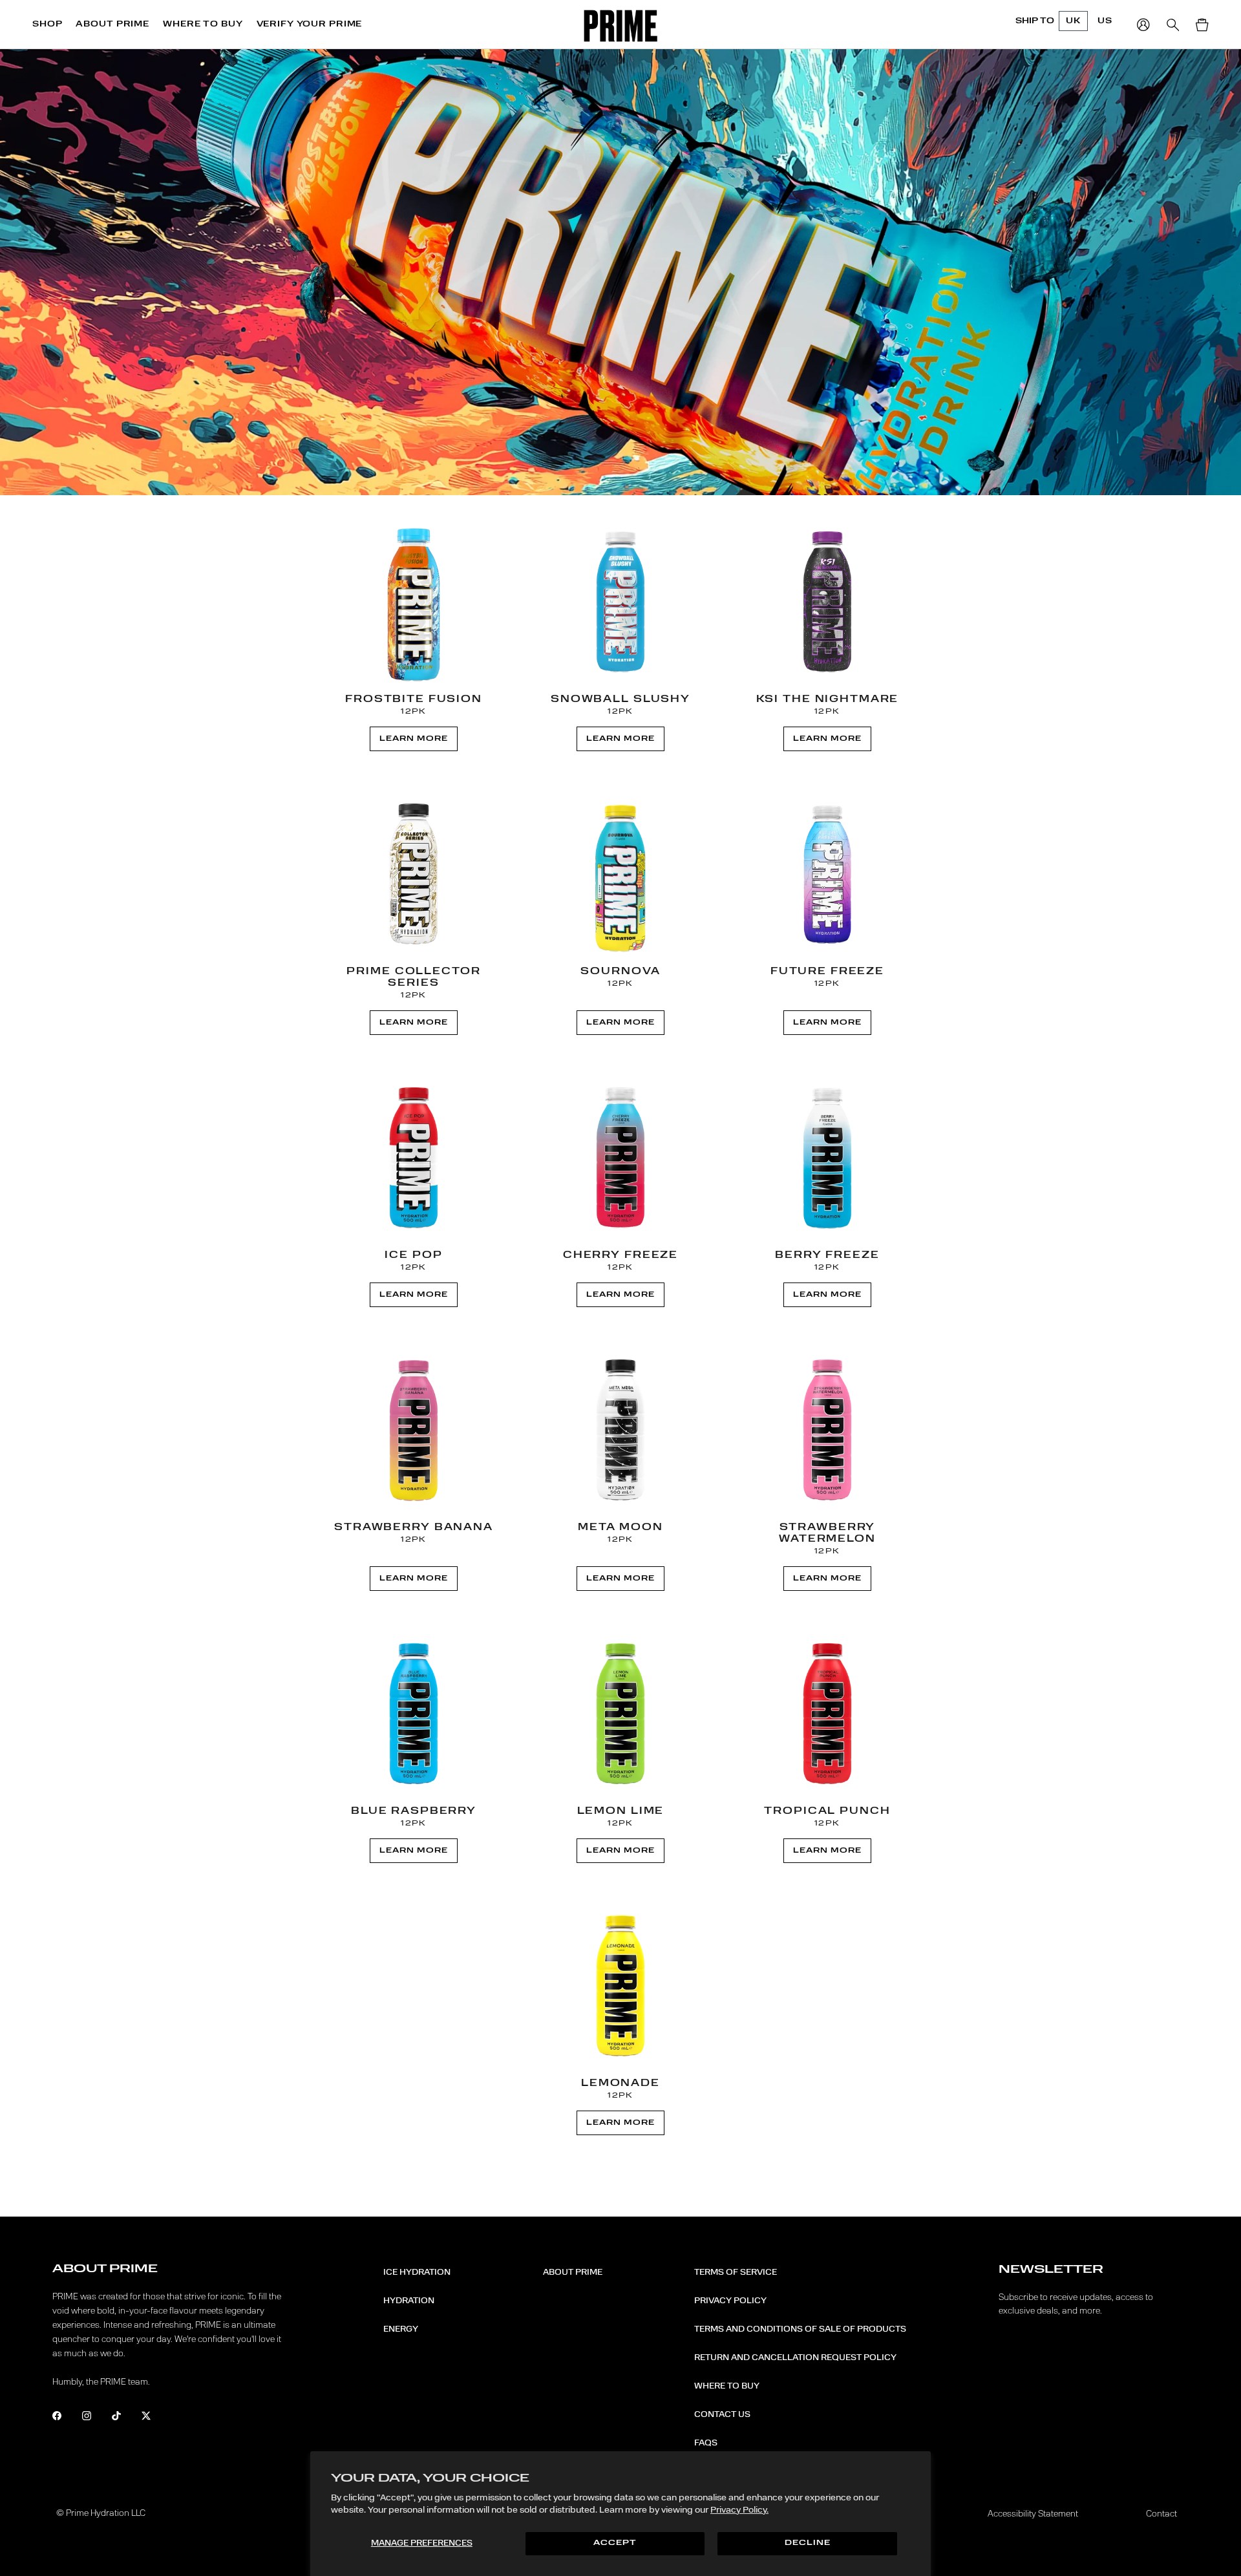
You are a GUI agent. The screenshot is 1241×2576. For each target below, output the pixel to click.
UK (1073, 21)
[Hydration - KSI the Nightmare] (827, 602)
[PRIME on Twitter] (155, 2418)
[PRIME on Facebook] (66, 2418)
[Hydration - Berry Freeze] (827, 1158)
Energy (401, 2329)
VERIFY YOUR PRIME (310, 24)
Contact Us (722, 2414)
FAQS (706, 2443)
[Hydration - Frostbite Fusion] (414, 602)
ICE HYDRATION (417, 2272)
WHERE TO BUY (203, 24)
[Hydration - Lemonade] (620, 1986)
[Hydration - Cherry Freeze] (620, 1158)
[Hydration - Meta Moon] (620, 1431)
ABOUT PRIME (112, 24)
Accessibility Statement (1033, 2514)
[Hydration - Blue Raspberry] (414, 1714)
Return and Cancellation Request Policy (795, 2358)
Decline (808, 2543)
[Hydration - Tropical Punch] (827, 1714)
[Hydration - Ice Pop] (414, 1158)
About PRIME (573, 2272)
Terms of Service (736, 2272)
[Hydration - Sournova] (620, 875)
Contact (1161, 2514)
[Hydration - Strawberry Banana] (414, 1431)
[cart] (1202, 25)
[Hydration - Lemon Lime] (620, 1714)
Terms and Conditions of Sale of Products (800, 2329)
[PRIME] (621, 26)
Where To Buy (727, 2386)
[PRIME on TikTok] (125, 2418)
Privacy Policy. (739, 2510)
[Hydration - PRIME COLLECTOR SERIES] (414, 875)
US (1105, 21)
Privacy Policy (730, 2301)
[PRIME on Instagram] (95, 2418)
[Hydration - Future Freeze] (827, 875)
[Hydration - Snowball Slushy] (620, 602)
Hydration (409, 2301)
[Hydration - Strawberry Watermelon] (827, 1431)
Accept (615, 2543)
